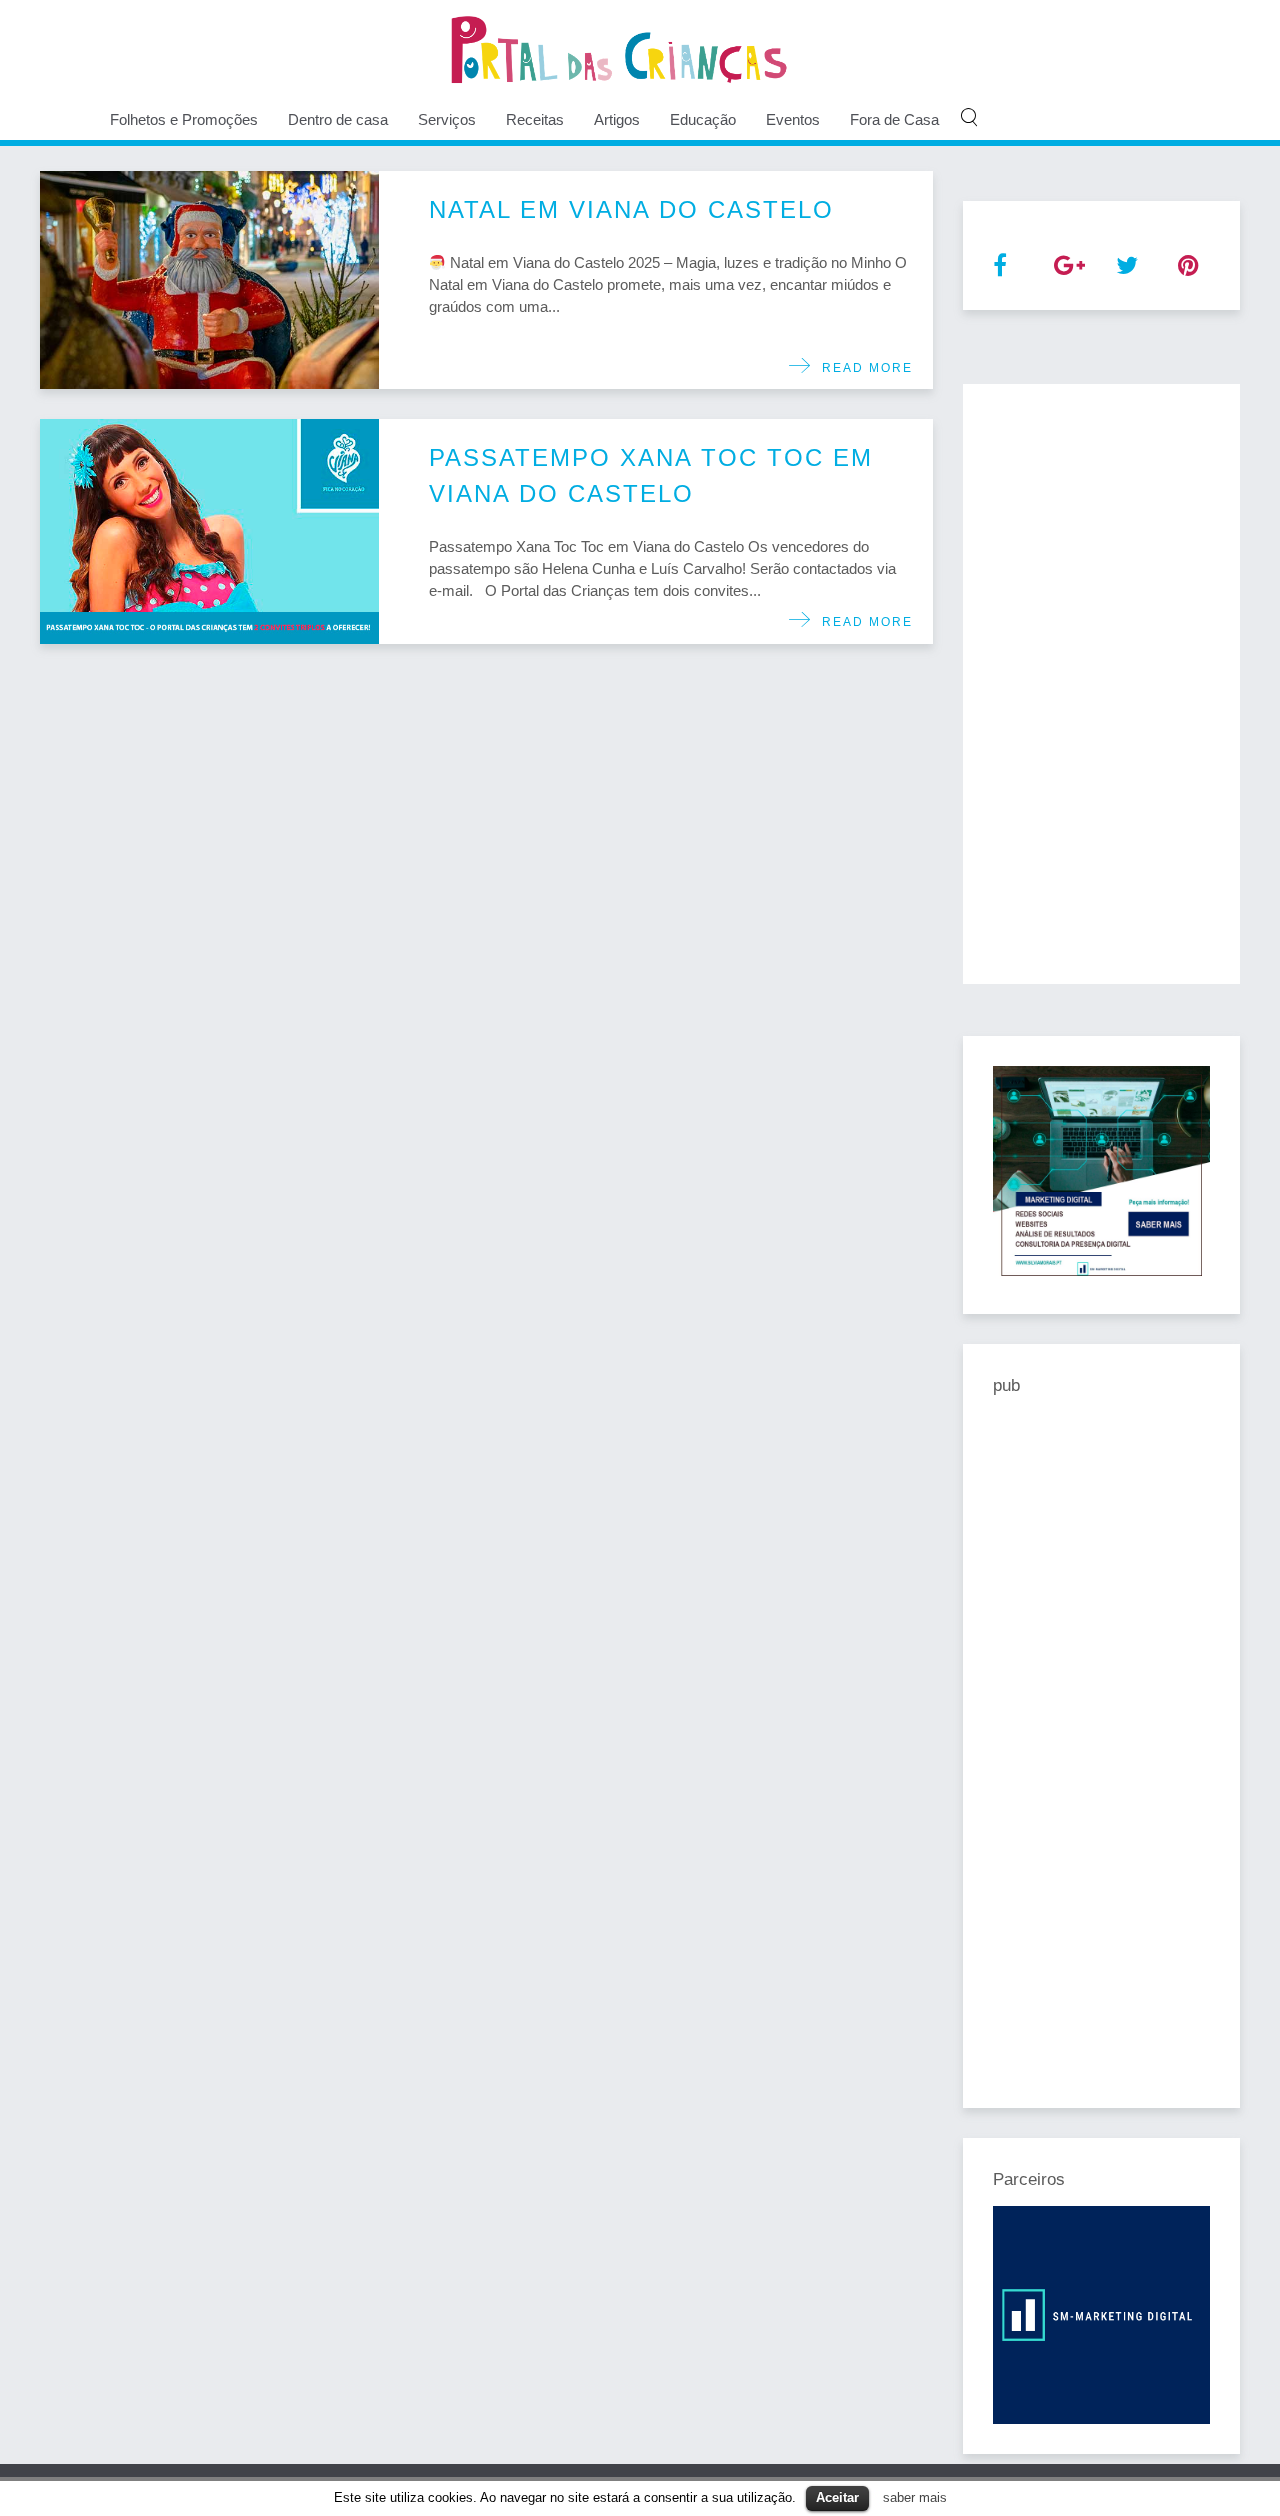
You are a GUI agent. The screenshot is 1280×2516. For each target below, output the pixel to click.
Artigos (617, 119)
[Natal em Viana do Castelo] (209, 280)
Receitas (535, 119)
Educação (703, 119)
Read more (862, 368)
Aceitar (837, 2497)
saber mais (915, 2497)
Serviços (447, 119)
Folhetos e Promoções (184, 119)
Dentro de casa (338, 119)
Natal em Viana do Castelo (631, 209)
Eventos (793, 119)
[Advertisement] (1102, 684)
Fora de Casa (894, 119)
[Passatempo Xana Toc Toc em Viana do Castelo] (209, 531)
